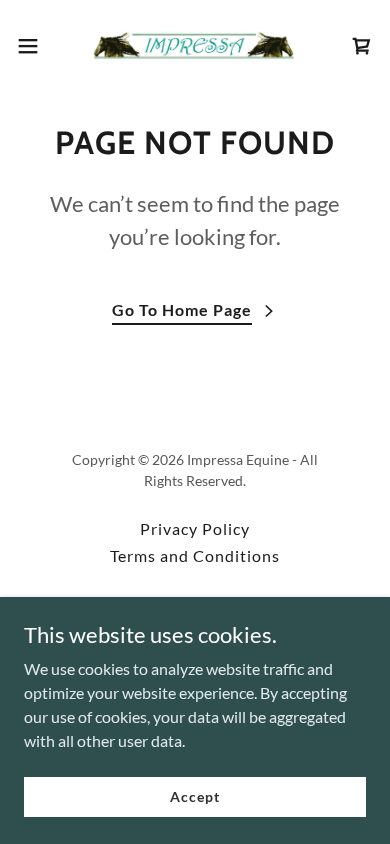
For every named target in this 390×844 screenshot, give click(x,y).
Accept (194, 796)
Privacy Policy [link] (195, 528)
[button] (36, 46)
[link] (195, 45)
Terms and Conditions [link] (195, 555)
